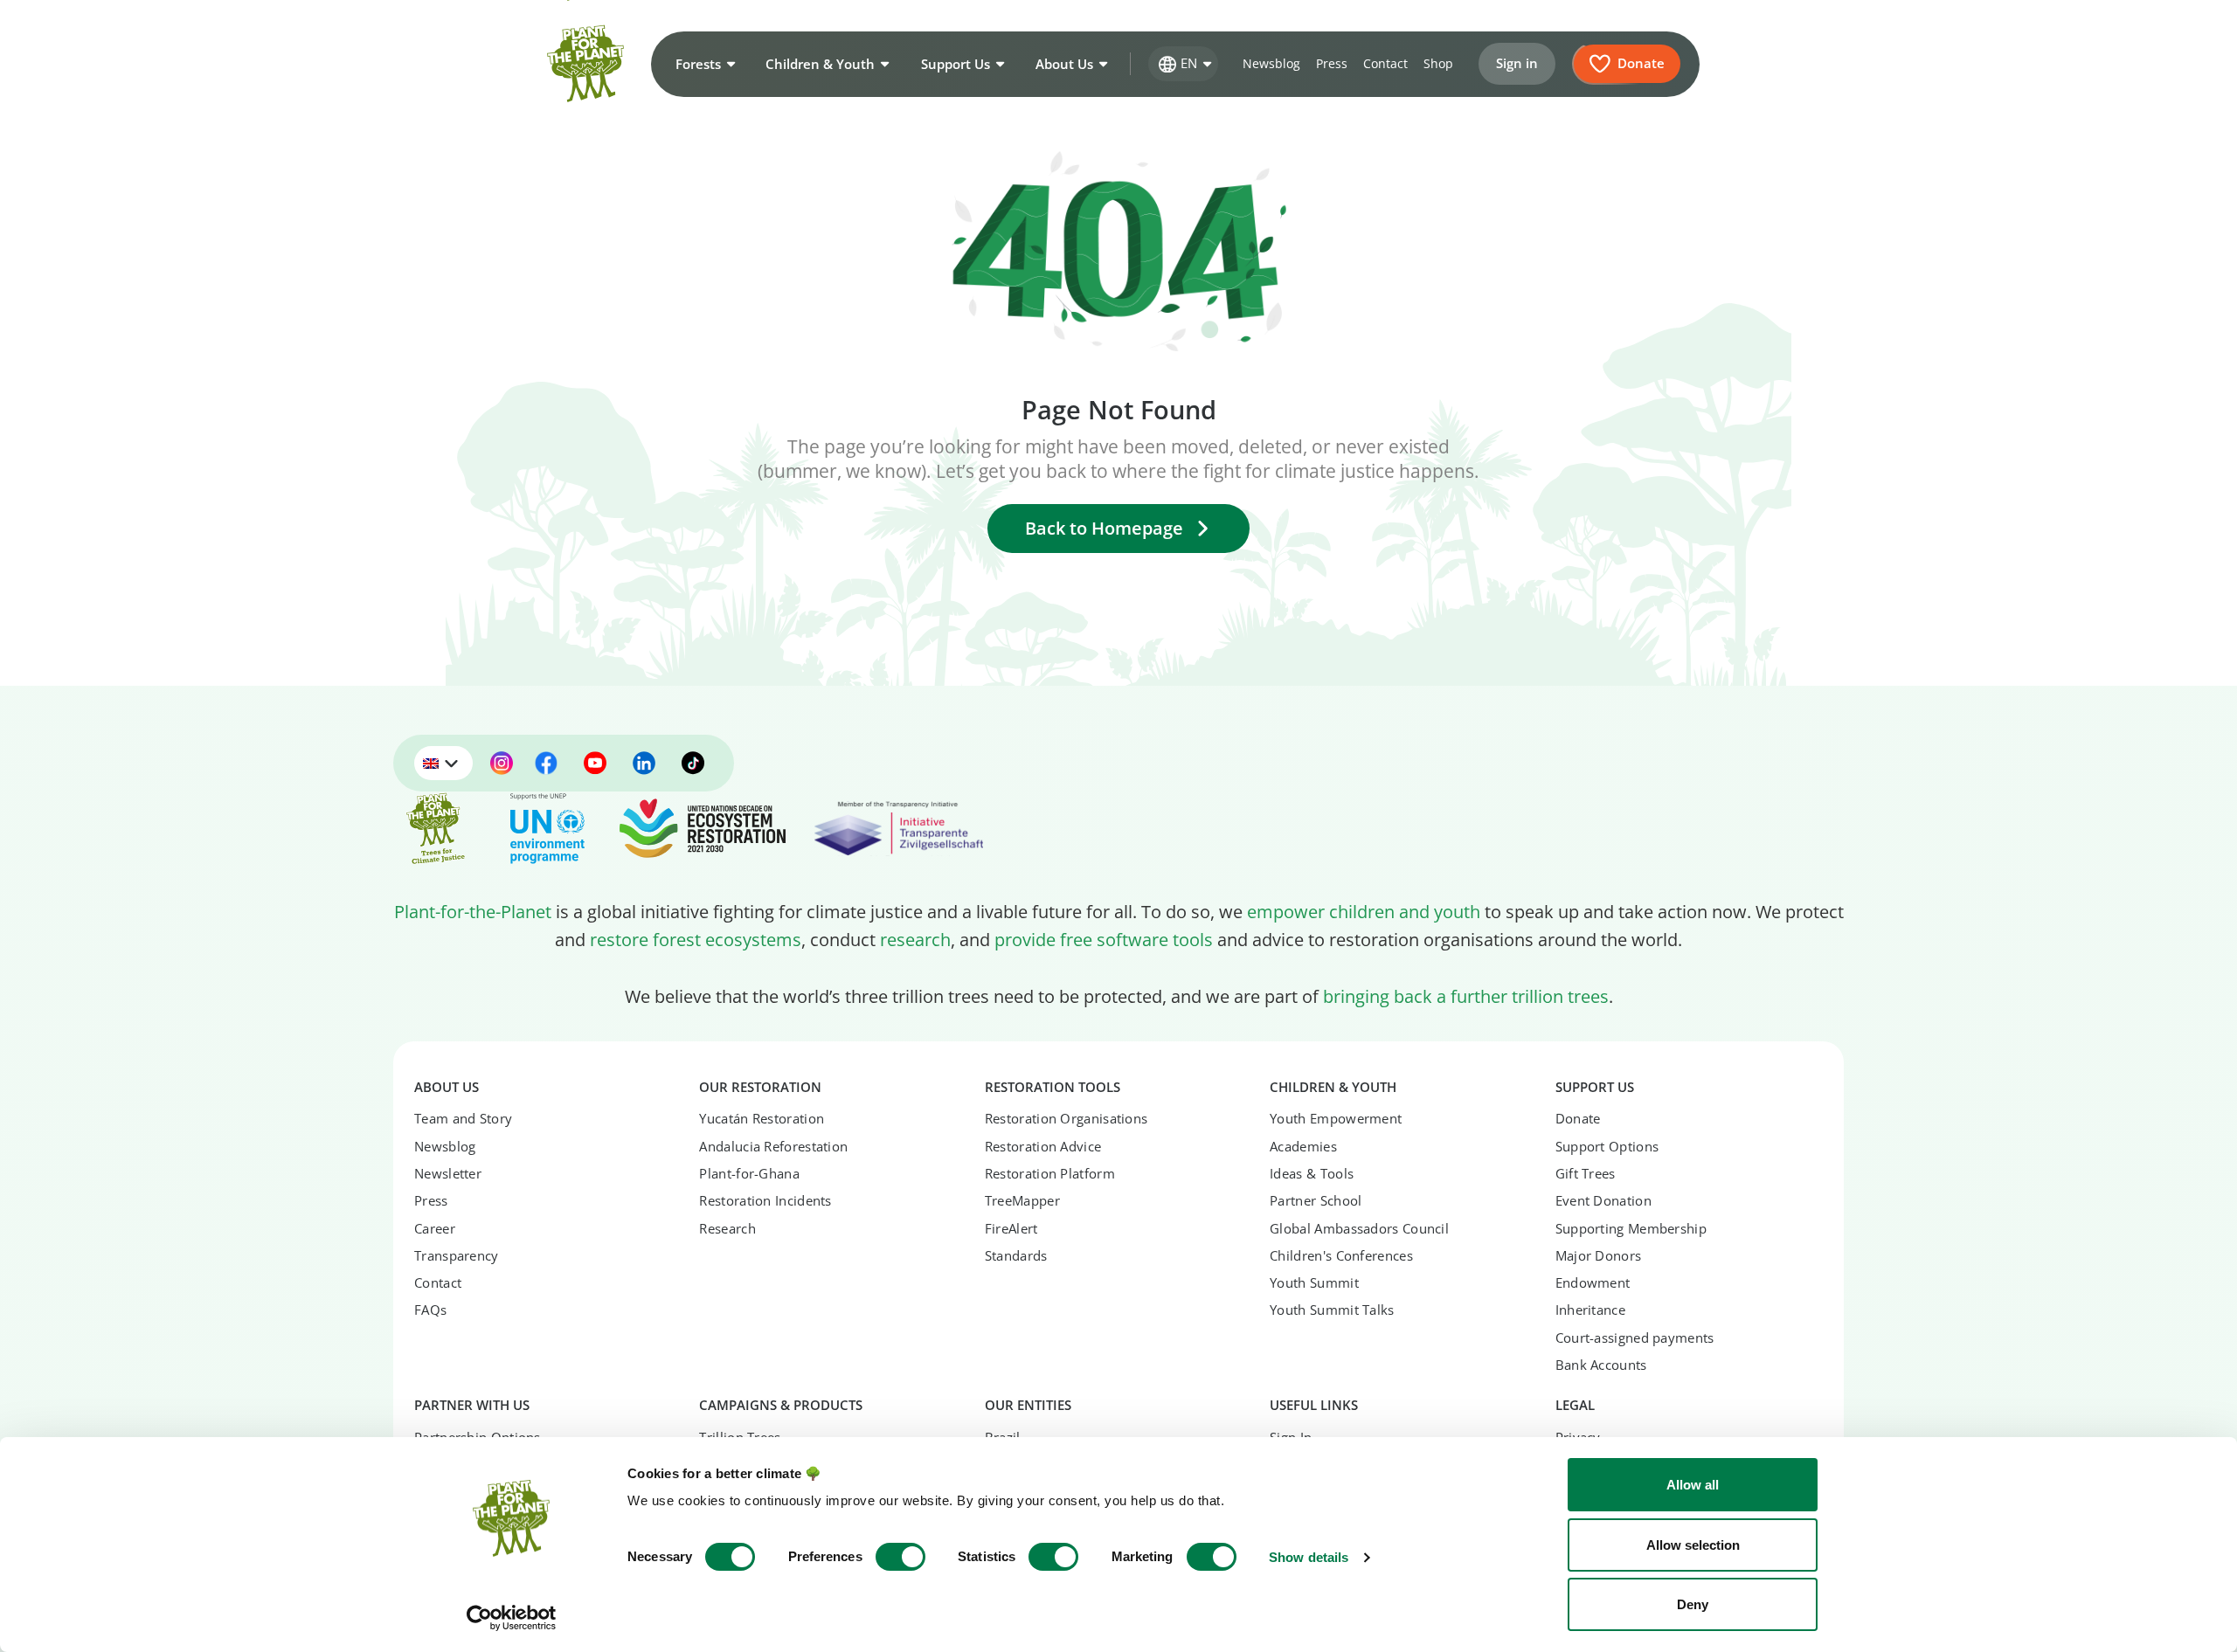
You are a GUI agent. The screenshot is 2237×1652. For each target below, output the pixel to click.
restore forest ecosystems (696, 939)
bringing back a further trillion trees (1466, 996)
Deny (1693, 1604)
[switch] (900, 1557)
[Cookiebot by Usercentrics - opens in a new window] (512, 1618)
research (915, 939)
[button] (703, 64)
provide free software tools (1104, 939)
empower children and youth (1364, 911)
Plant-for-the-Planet (473, 911)
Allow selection (1693, 1545)
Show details (1309, 1557)
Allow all (1693, 1485)
